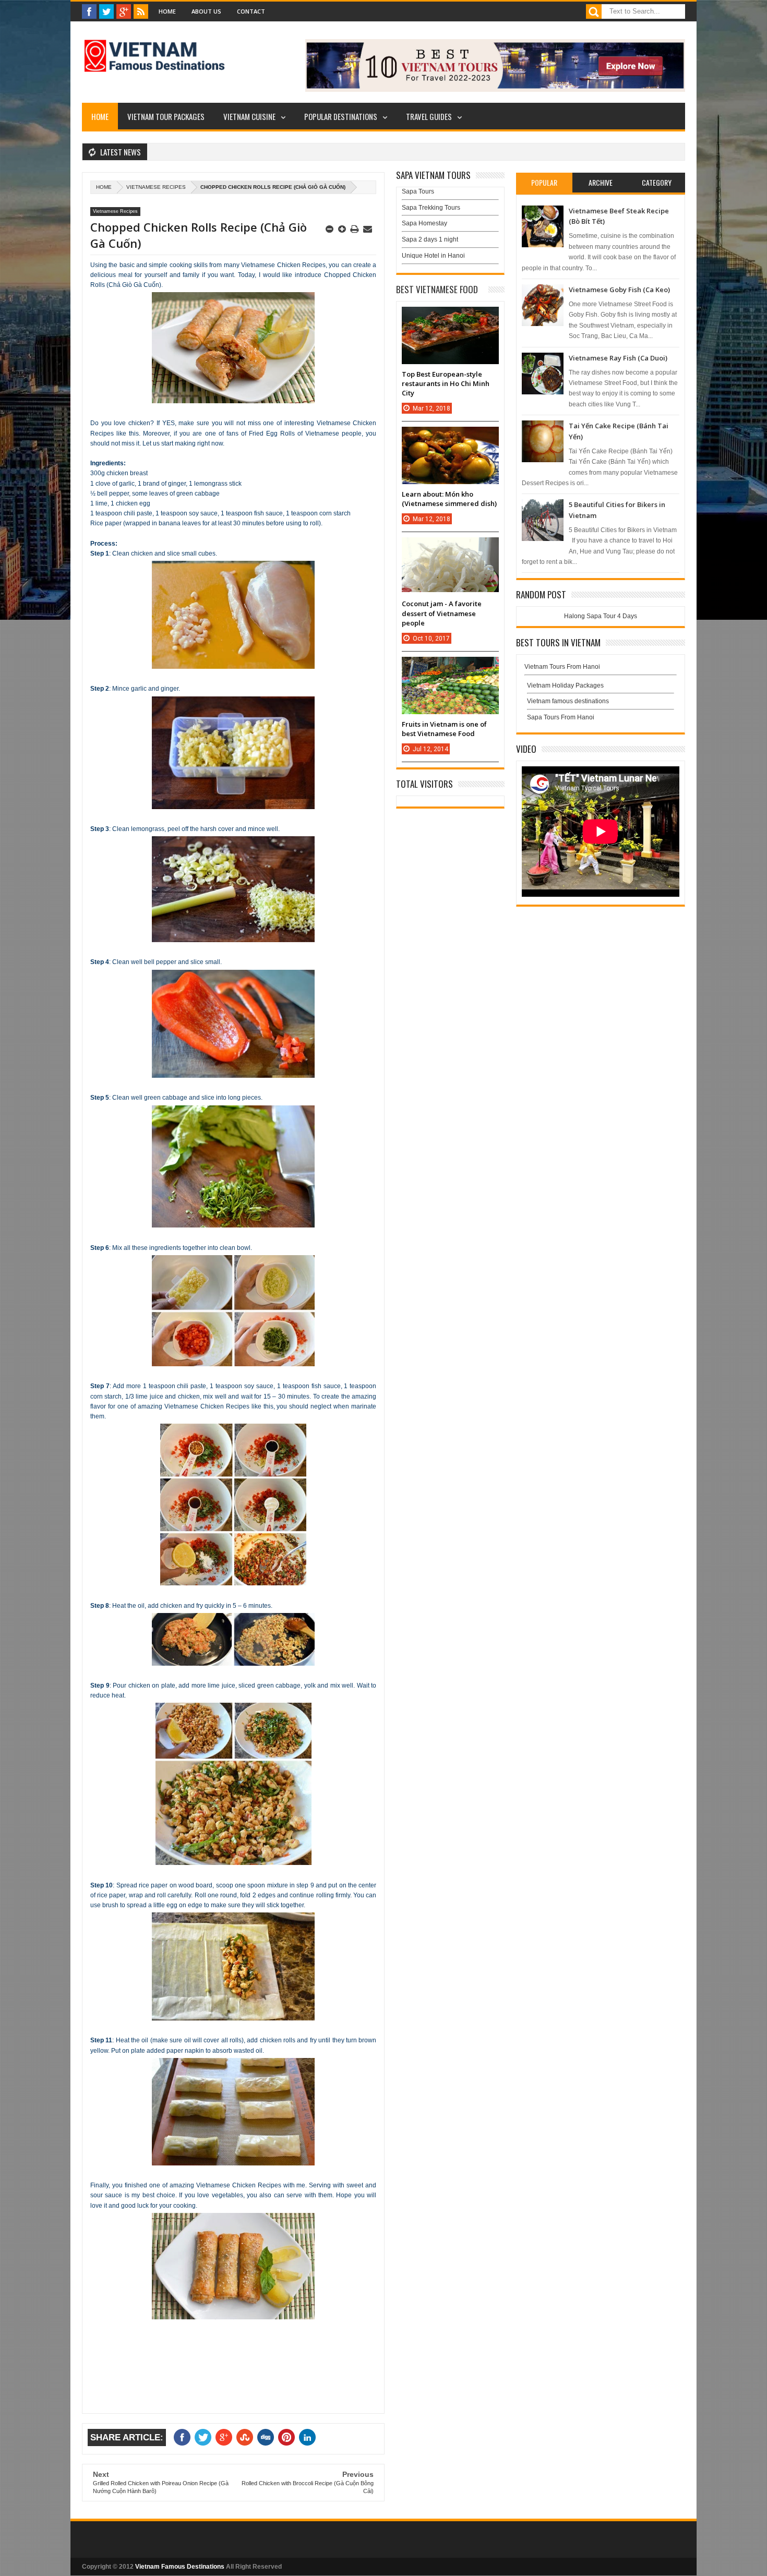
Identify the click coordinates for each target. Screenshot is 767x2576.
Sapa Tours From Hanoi (561, 717)
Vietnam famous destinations (568, 701)
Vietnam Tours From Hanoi (562, 667)
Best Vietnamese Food (437, 289)
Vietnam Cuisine (249, 116)
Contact (251, 11)
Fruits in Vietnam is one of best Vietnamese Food (444, 729)
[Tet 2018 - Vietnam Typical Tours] (495, 90)
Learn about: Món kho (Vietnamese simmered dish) (449, 499)
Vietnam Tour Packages (166, 116)
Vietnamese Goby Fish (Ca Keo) (619, 290)
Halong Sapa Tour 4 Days (601, 616)
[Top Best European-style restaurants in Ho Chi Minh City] (450, 317)
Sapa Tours (418, 191)
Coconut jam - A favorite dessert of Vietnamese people (442, 613)
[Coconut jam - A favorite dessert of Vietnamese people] (450, 548)
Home (167, 11)
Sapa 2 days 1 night (430, 239)
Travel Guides (429, 116)
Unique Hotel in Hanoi (433, 256)
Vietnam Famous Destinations (180, 2567)
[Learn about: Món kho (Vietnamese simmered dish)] (450, 437)
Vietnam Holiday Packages (565, 685)
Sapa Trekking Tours (431, 208)
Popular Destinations (341, 116)
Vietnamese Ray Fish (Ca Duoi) (618, 358)
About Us (206, 11)
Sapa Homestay (424, 223)
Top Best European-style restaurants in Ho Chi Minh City (446, 383)
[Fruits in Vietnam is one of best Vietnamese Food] (450, 667)
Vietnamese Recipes (156, 187)
